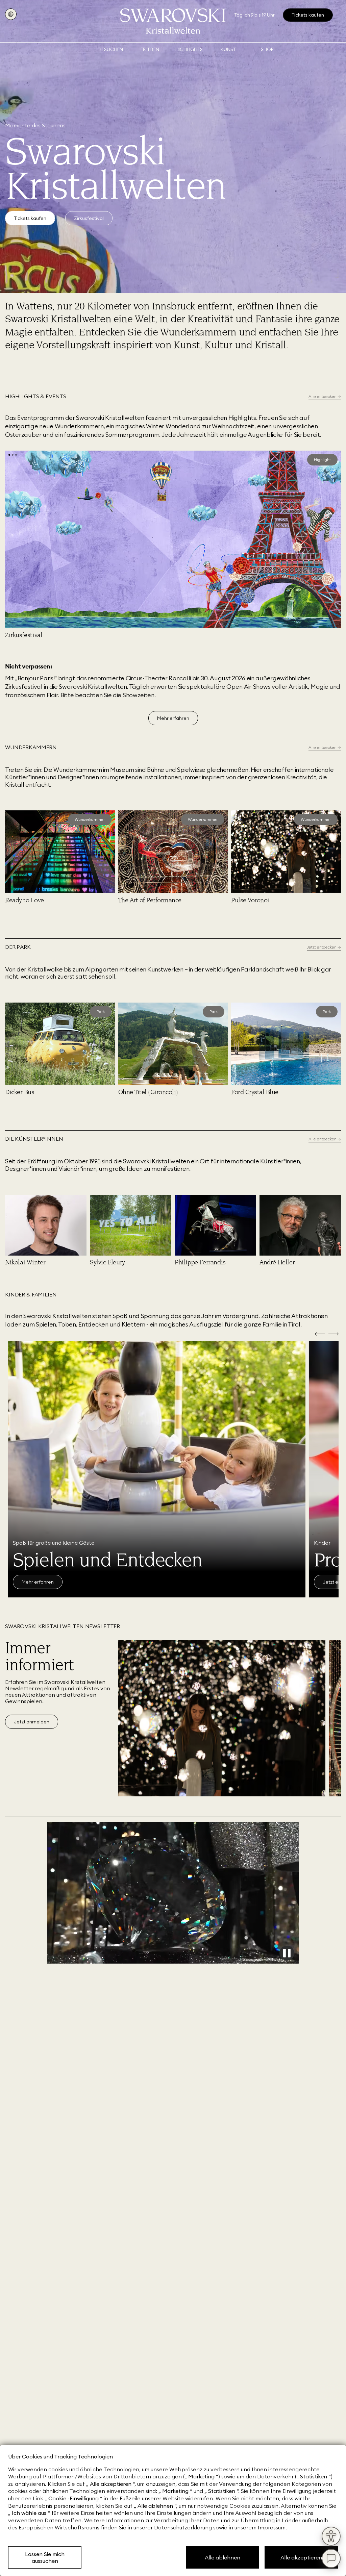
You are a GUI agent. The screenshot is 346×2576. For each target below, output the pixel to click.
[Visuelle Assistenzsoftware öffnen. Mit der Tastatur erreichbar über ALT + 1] (331, 2536)
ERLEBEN (150, 49)
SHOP (267, 49)
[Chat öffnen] (331, 2558)
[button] (9, 455)
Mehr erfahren (173, 718)
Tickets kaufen (30, 218)
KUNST (228, 49)
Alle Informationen (42, 1582)
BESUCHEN (111, 49)
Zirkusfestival (89, 218)
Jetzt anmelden (32, 1722)
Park (101, 1012)
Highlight (322, 460)
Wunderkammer (90, 819)
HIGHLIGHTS (189, 49)
